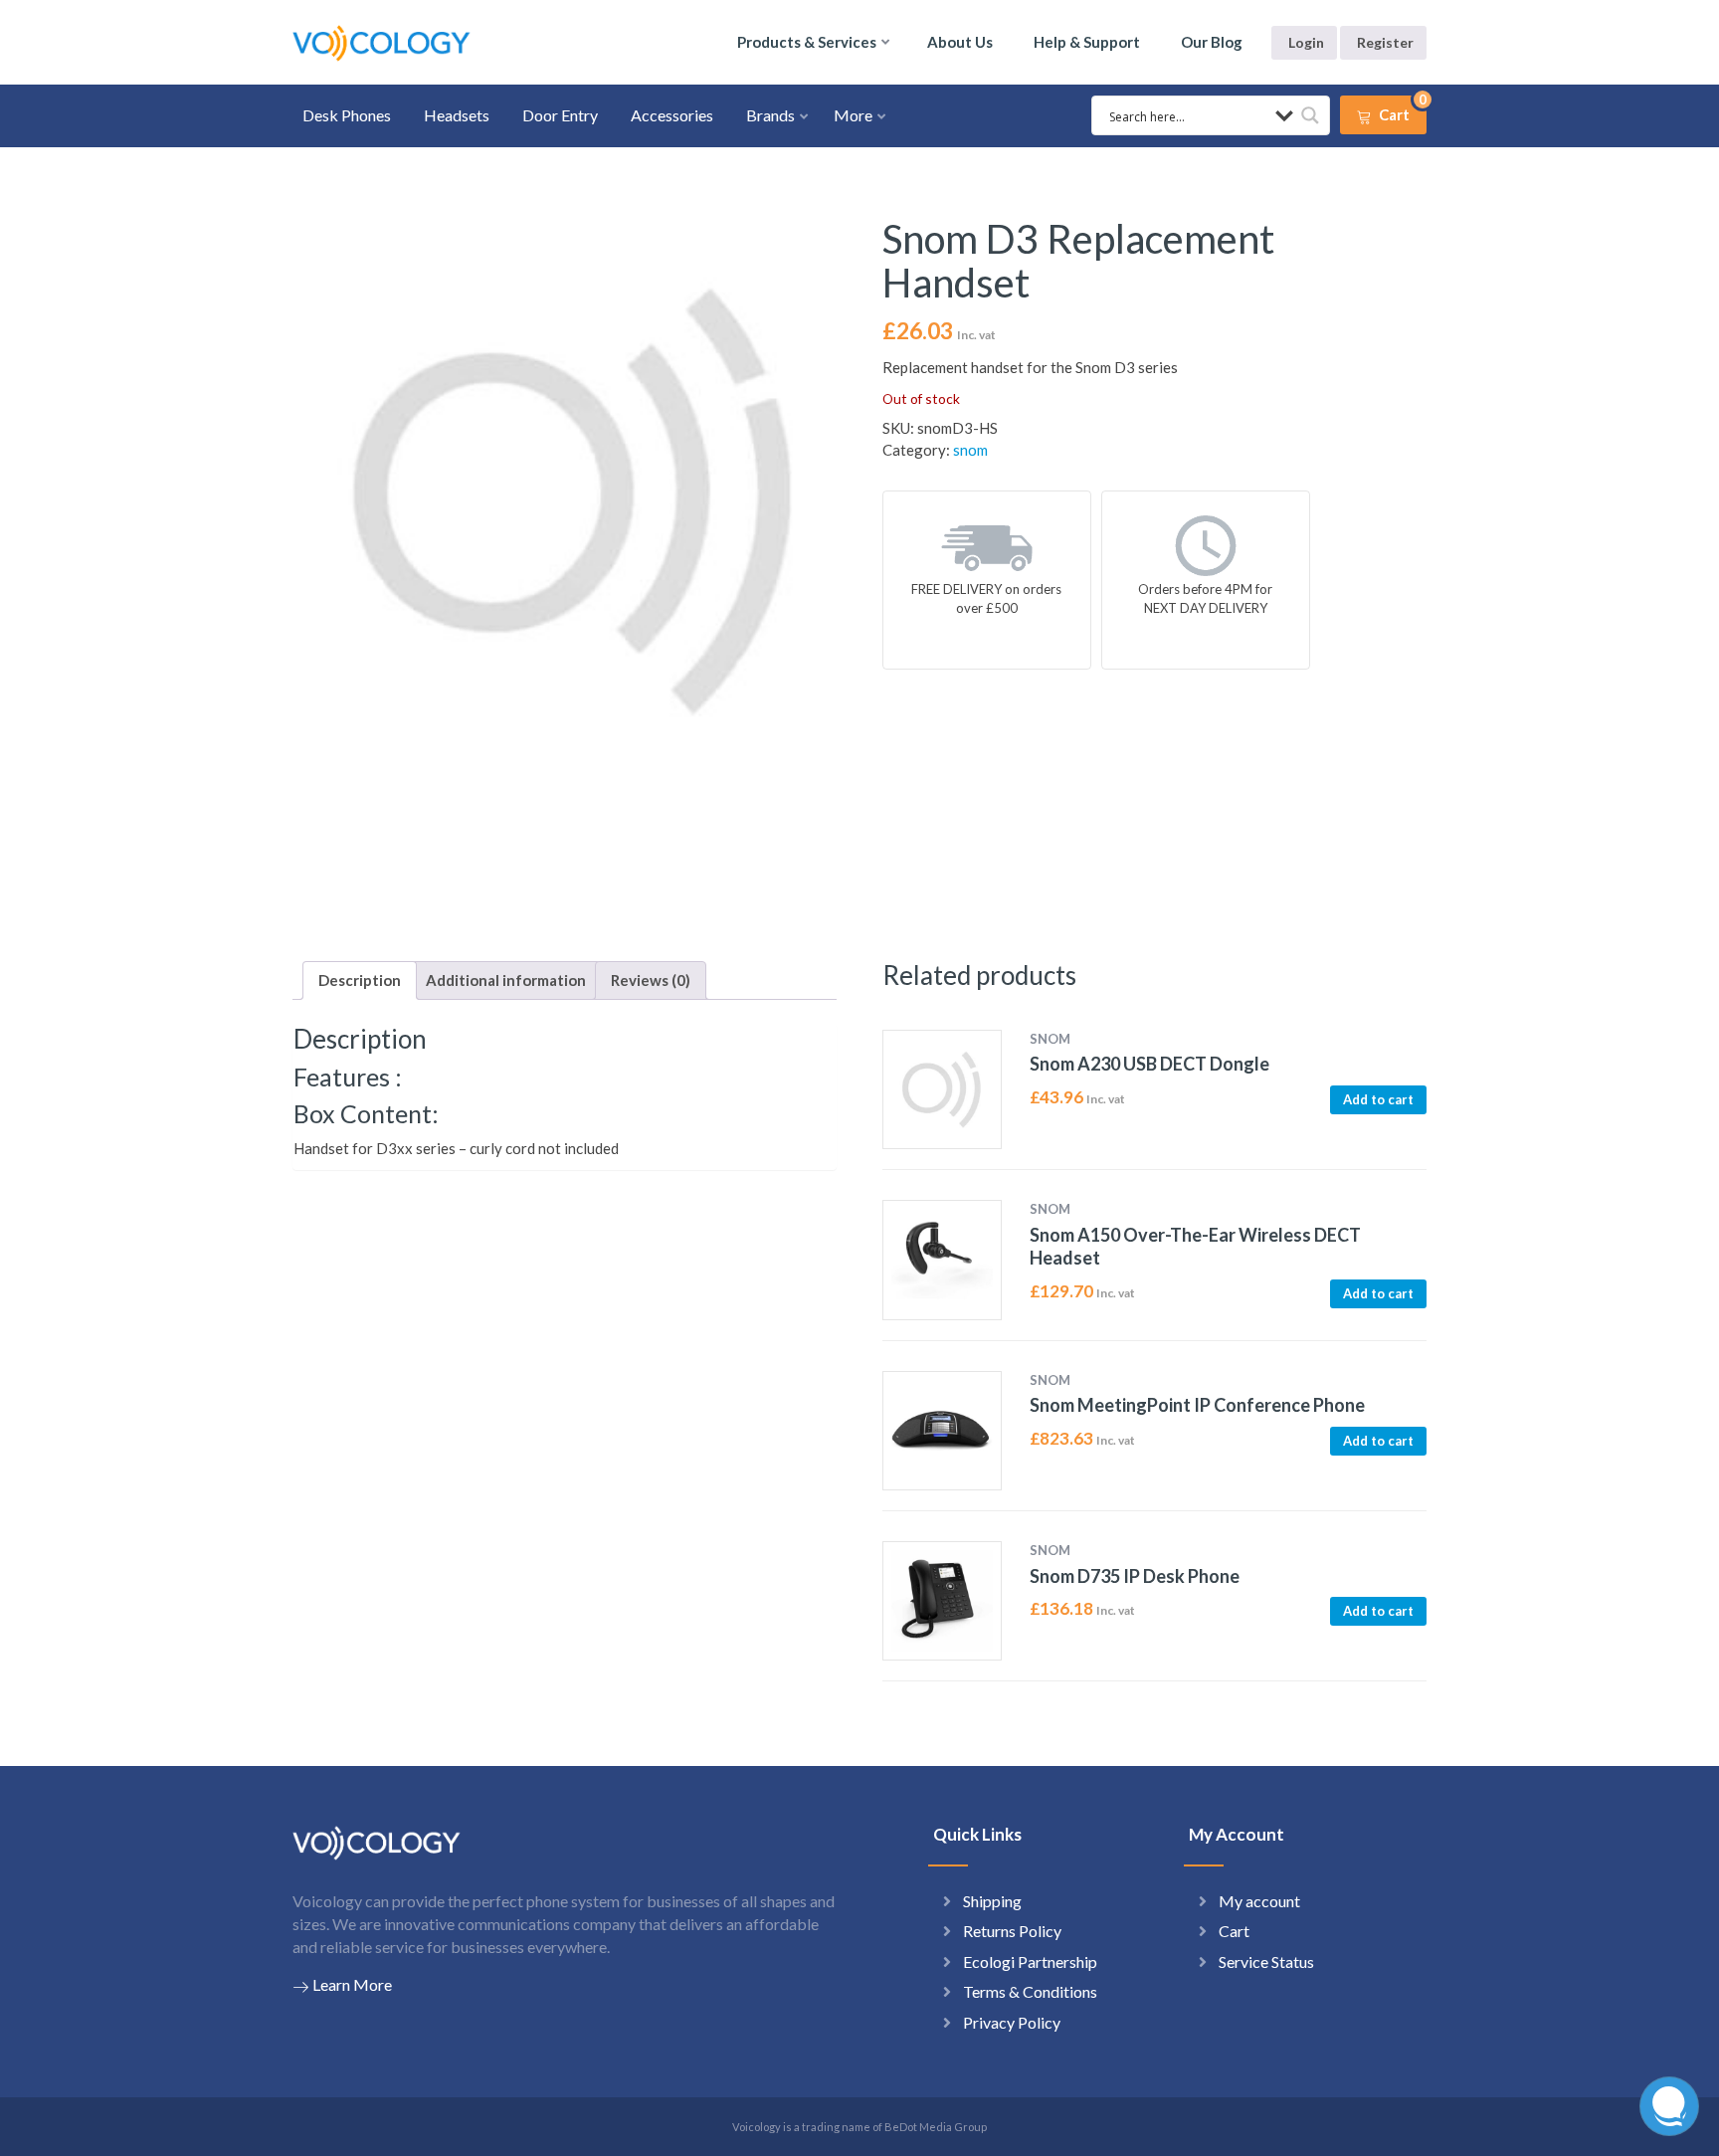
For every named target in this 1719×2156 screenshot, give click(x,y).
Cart (1234, 1931)
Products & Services (807, 42)
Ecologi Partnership (1030, 1961)
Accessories (672, 115)
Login (1306, 42)
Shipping (992, 1901)
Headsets (457, 115)
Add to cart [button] (1378, 1099)
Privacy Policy (1012, 2022)
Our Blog (1212, 42)
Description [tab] (360, 980)
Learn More (352, 1984)
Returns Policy (1012, 1931)
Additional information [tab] (506, 980)
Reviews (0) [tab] (651, 980)
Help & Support (1087, 42)
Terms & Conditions (1030, 1991)
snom (970, 450)
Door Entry (560, 115)
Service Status (1266, 1961)
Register (1385, 42)
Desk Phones (347, 115)
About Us (960, 42)
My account (1259, 1901)
